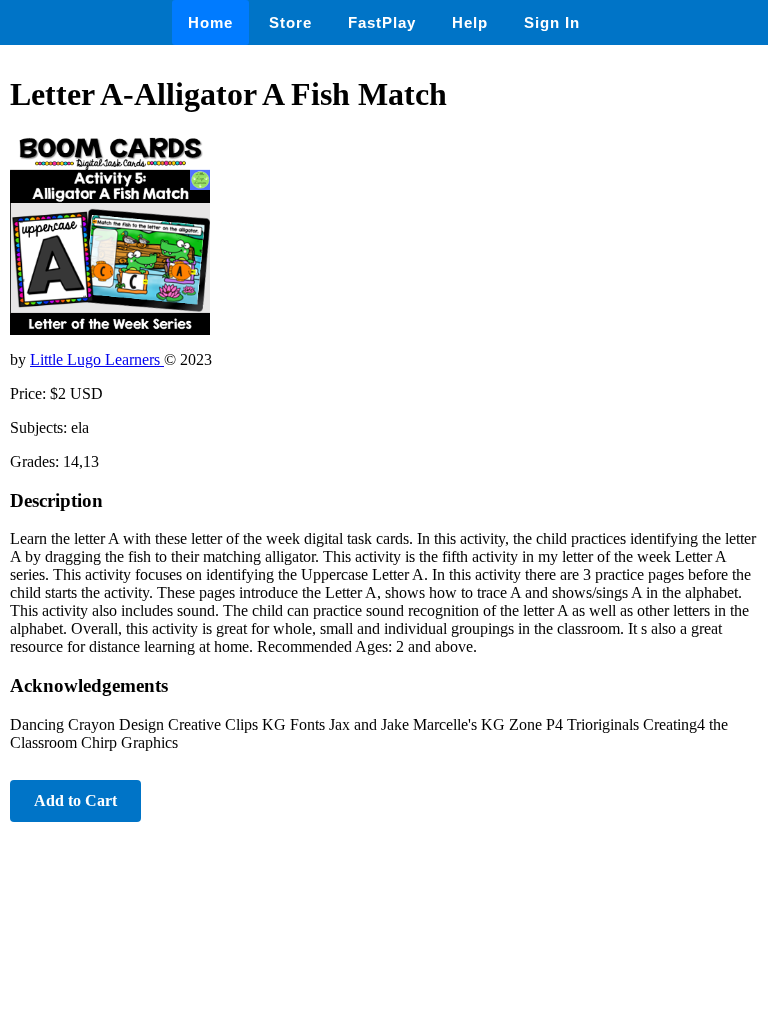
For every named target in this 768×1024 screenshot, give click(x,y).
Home (210, 22)
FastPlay (382, 22)
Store (290, 22)
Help (470, 22)
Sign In (552, 22)
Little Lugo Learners (97, 359)
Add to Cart (75, 800)
